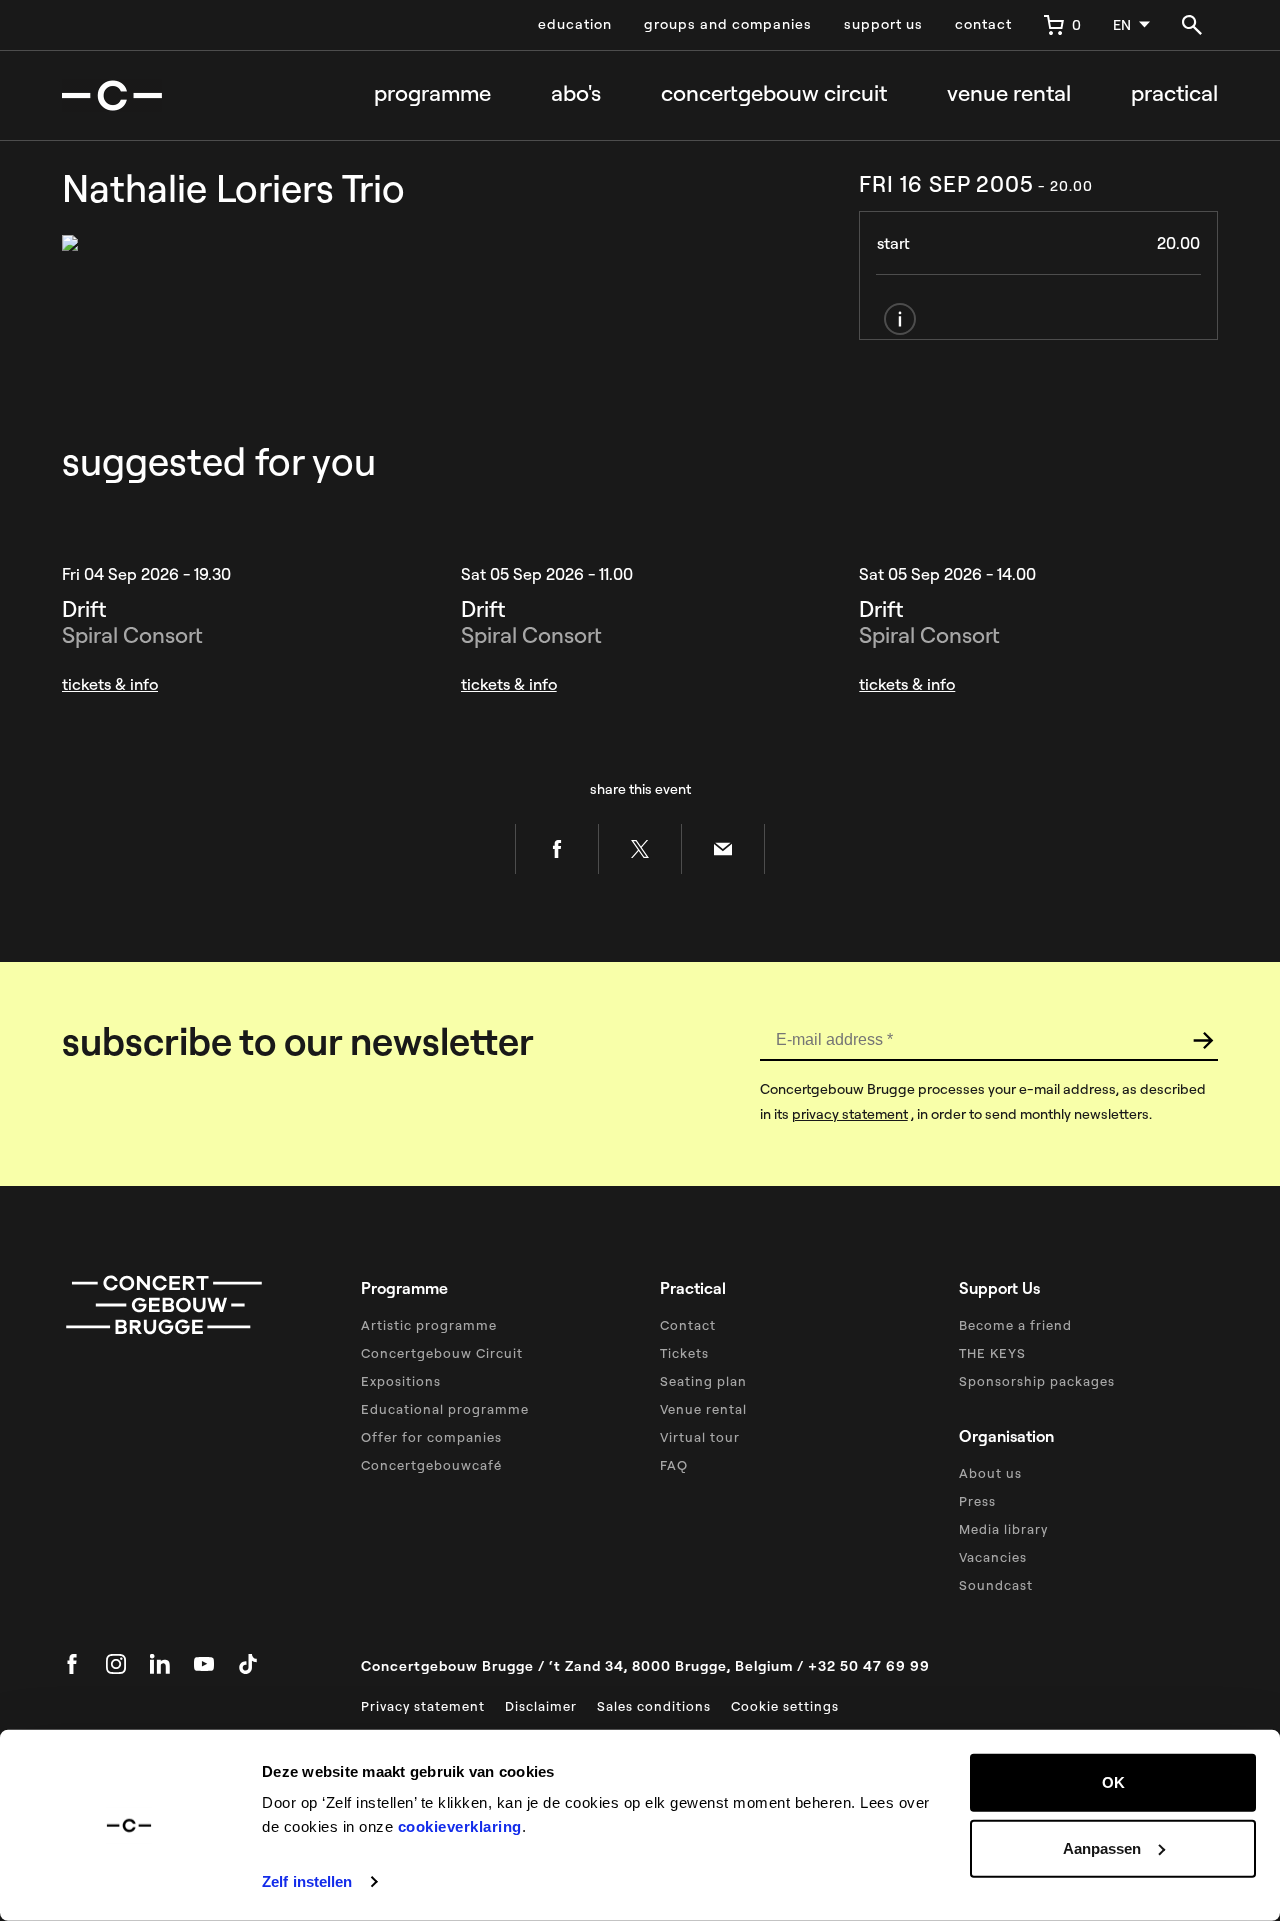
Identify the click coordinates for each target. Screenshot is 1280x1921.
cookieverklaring (460, 1826)
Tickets (684, 1353)
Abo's (576, 93)
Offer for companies (431, 1437)
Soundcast (996, 1585)
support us (883, 24)
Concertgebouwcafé (431, 1465)
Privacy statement (423, 1706)
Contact (688, 1325)
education (575, 24)
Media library (1003, 1529)
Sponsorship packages (1037, 1381)
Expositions (401, 1381)
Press (977, 1501)
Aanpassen (1102, 1847)
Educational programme (445, 1409)
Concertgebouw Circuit (442, 1353)
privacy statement (850, 1114)
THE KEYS (992, 1353)
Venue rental (1009, 93)
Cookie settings (785, 1706)
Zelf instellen (307, 1881)
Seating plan (703, 1381)
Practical (1174, 93)
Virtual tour (700, 1437)
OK (1113, 1782)
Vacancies (993, 1557)
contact (983, 24)
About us (990, 1473)
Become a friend (1015, 1325)
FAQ (674, 1465)
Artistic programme (429, 1325)
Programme (432, 93)
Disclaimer (541, 1706)
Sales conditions (654, 1706)
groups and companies (728, 24)
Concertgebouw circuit (774, 93)
